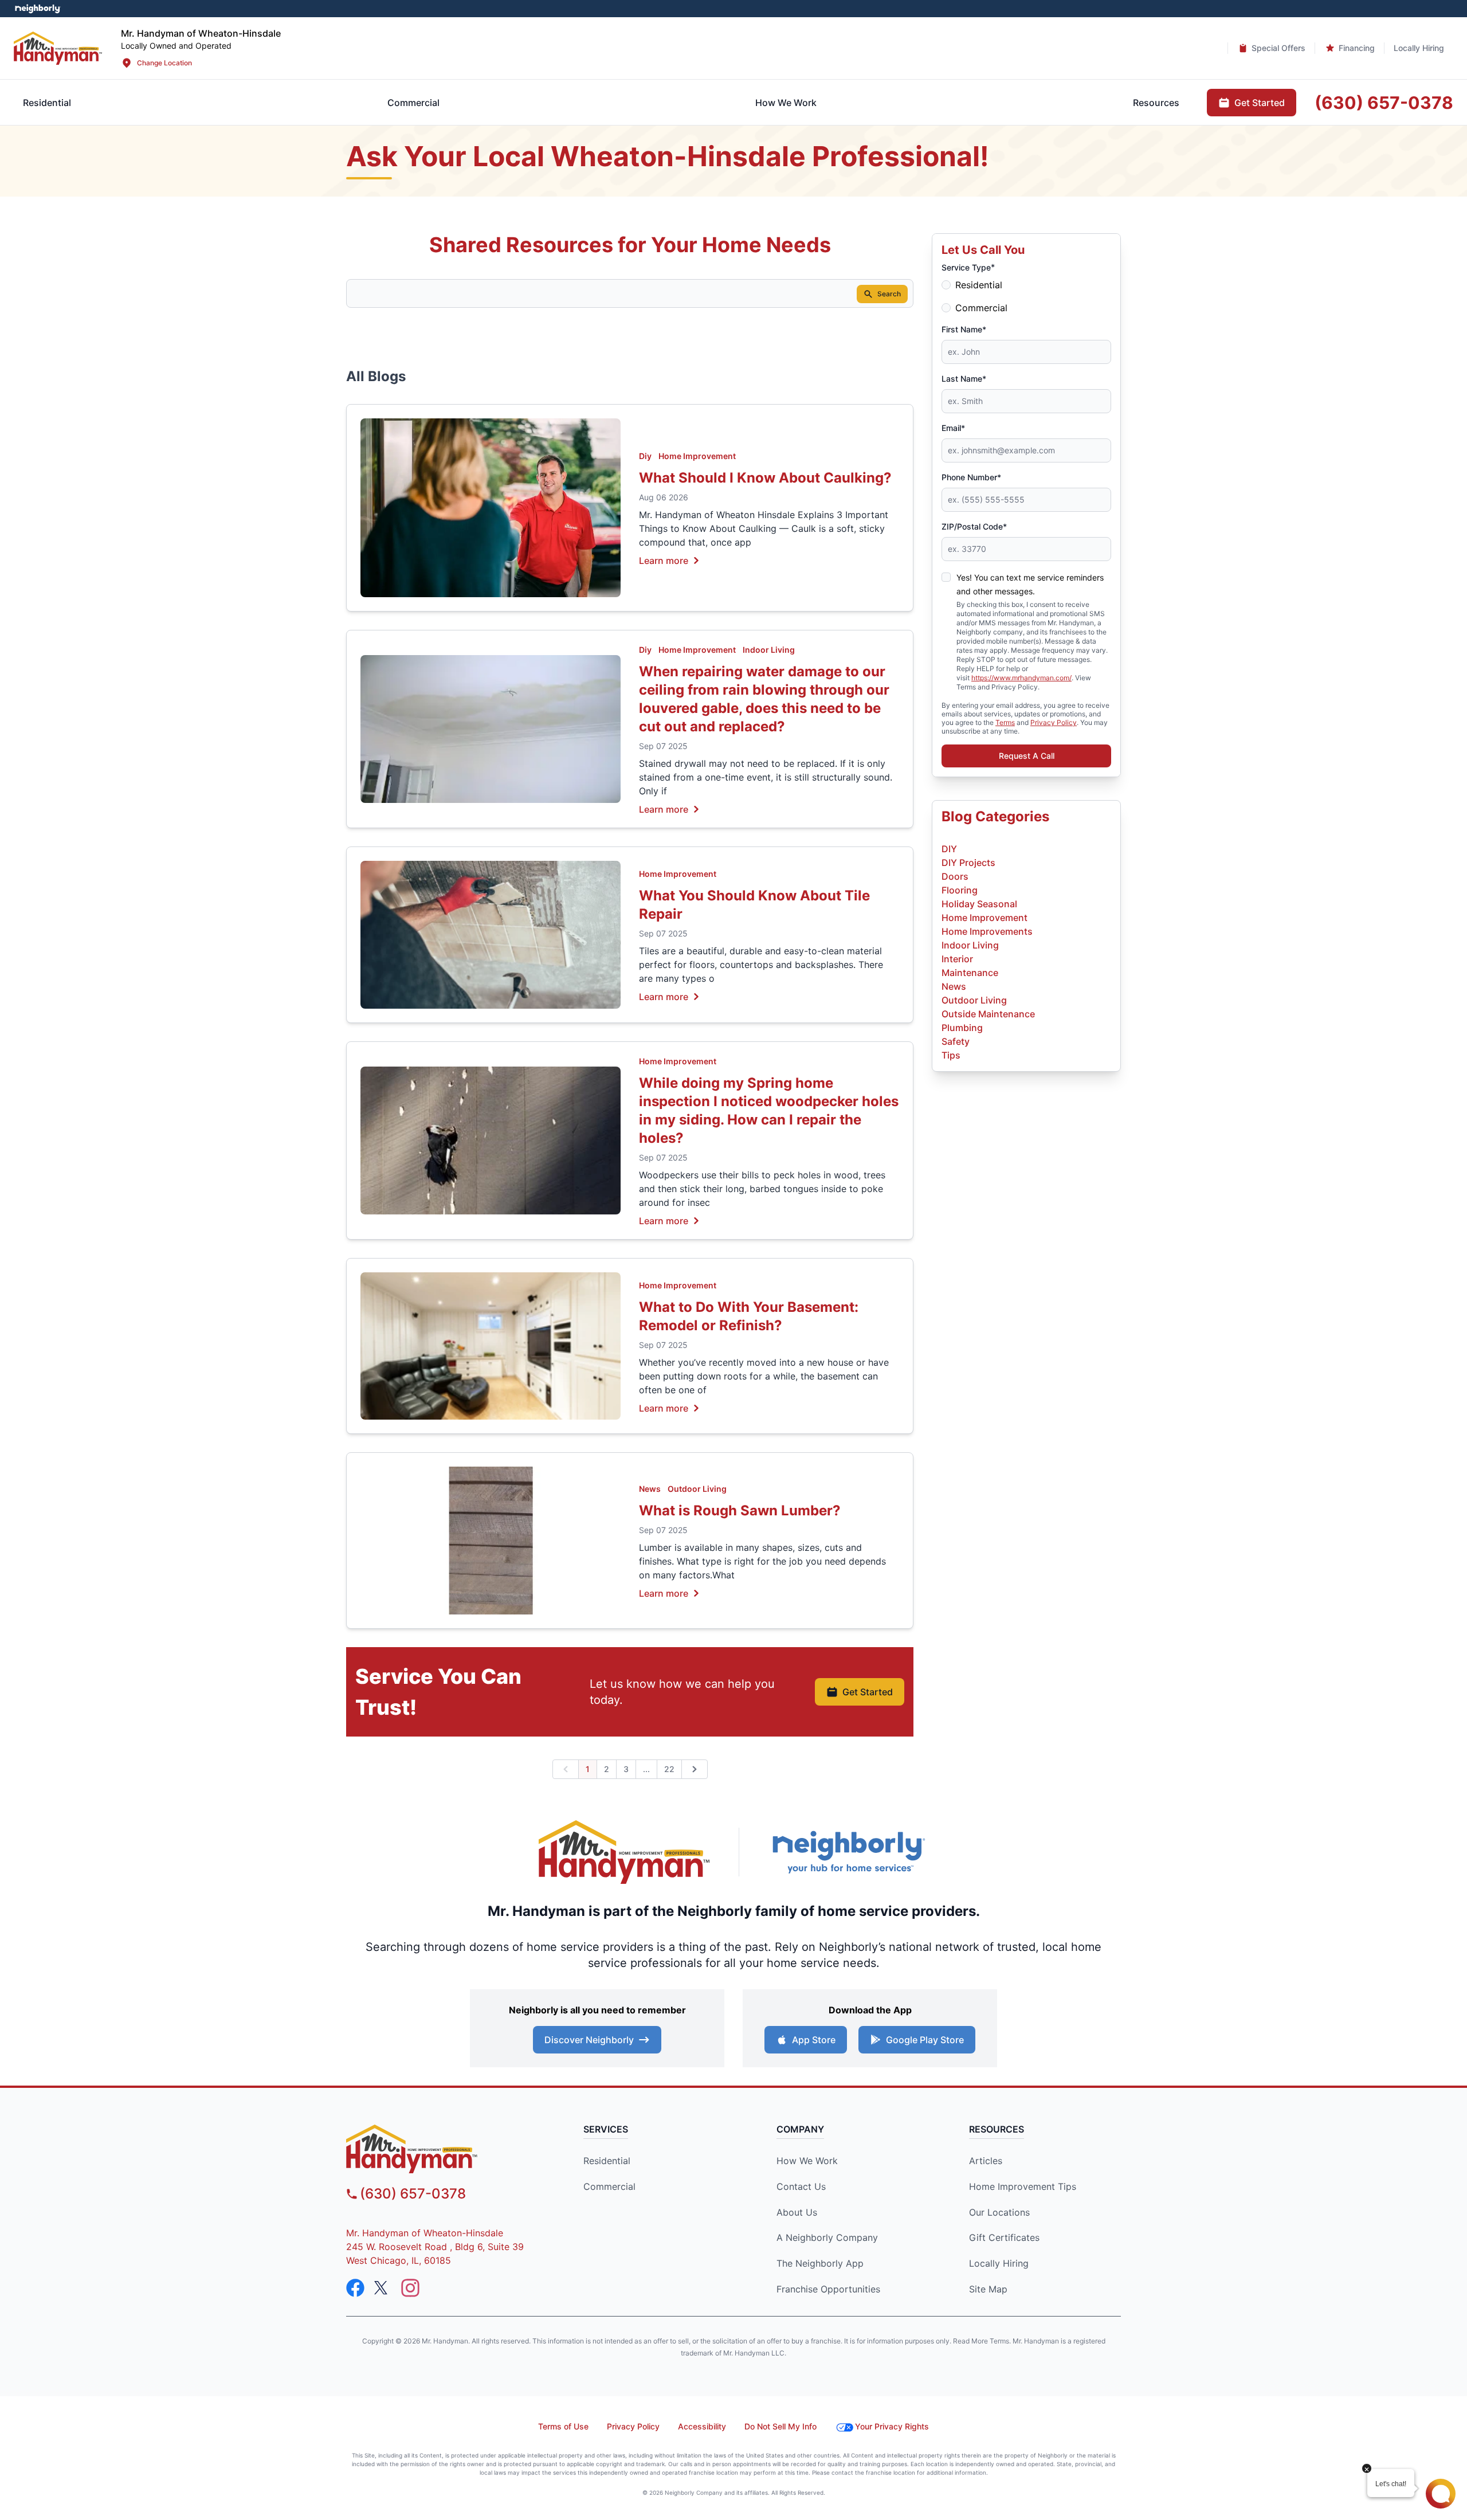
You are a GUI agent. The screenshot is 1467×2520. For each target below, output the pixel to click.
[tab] (413, 103)
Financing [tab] (1357, 48)
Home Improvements (987, 931)
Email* (953, 428)
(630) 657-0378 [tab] (1384, 103)
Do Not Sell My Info (780, 2426)
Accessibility (702, 2426)
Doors (955, 876)
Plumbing (962, 1028)
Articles (986, 2161)
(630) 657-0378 (413, 2194)
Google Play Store (925, 2040)
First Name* (964, 329)
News (650, 1489)
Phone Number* (971, 477)
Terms (1005, 722)
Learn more (664, 560)
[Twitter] (383, 2288)
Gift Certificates (1004, 2237)
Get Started (868, 1692)
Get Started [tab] (1260, 103)
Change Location (164, 63)
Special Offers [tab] (1278, 48)
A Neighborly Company (827, 2237)
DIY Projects (968, 863)
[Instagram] (410, 2288)
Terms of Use (563, 2426)
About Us (797, 2212)
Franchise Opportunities (828, 2289)
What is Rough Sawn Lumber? (740, 1510)
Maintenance (970, 973)
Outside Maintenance (988, 1014)
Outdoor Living (697, 1489)
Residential (979, 285)
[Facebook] (355, 2288)
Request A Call (1027, 756)
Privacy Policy (1054, 722)
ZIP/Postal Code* (974, 526)
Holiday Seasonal (979, 904)
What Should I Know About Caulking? (765, 478)
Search (889, 294)
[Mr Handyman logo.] (58, 48)
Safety (956, 1041)
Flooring (960, 890)
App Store (814, 2040)
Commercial (981, 308)
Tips (951, 1055)
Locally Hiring (999, 2263)
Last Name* (964, 379)
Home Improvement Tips (1023, 2186)
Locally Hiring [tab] (1419, 48)
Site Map (988, 2289)
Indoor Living (769, 650)
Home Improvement (697, 456)
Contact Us (801, 2186)
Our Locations (999, 2212)
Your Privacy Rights (892, 2426)
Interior (957, 959)
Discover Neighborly (589, 2040)
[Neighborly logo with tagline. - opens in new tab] (848, 1852)
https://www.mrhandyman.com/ (1021, 678)
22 (669, 1769)
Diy (645, 456)
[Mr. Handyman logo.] (625, 1852)
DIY (949, 849)
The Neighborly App (820, 2263)
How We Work (807, 2161)
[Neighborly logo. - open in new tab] (38, 9)
